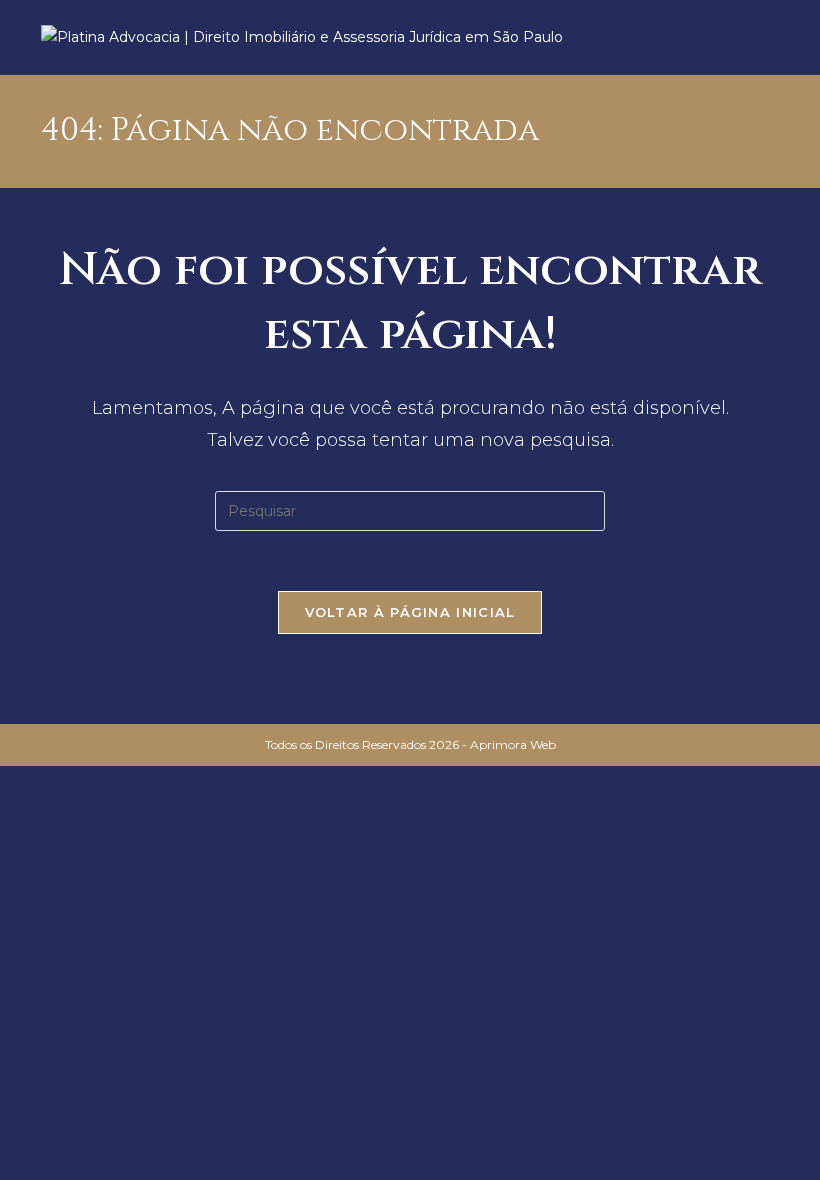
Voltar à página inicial (410, 612)
